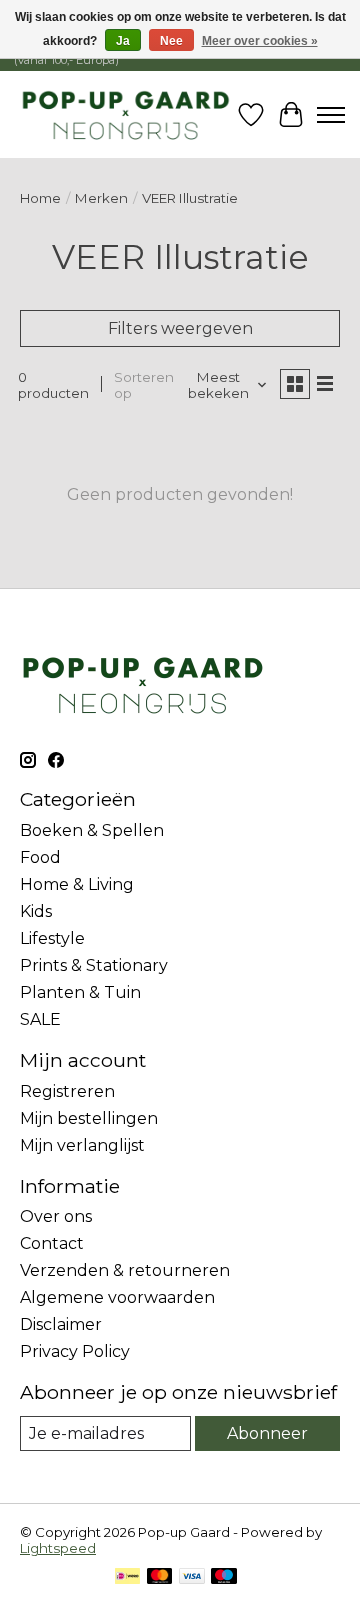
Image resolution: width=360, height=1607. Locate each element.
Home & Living (77, 884)
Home (40, 198)
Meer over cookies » (260, 41)
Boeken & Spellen (92, 830)
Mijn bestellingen (89, 1118)
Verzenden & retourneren (125, 1270)
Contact (52, 1243)
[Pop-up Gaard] (125, 114)
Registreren (67, 1091)
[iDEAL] (127, 1577)
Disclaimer (61, 1324)
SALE (40, 1019)
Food (40, 857)
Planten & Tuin (80, 992)
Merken (101, 198)
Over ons (56, 1216)
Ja (123, 41)
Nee (171, 41)
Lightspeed (58, 1548)
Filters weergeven (180, 328)
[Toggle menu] (331, 115)
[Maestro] (224, 1577)
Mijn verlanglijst (82, 1145)
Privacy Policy (75, 1351)
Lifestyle (52, 938)
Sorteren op (144, 385)
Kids (36, 911)
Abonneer (267, 1433)
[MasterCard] (160, 1577)
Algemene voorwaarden (117, 1297)
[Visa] (192, 1577)
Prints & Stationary (94, 965)
